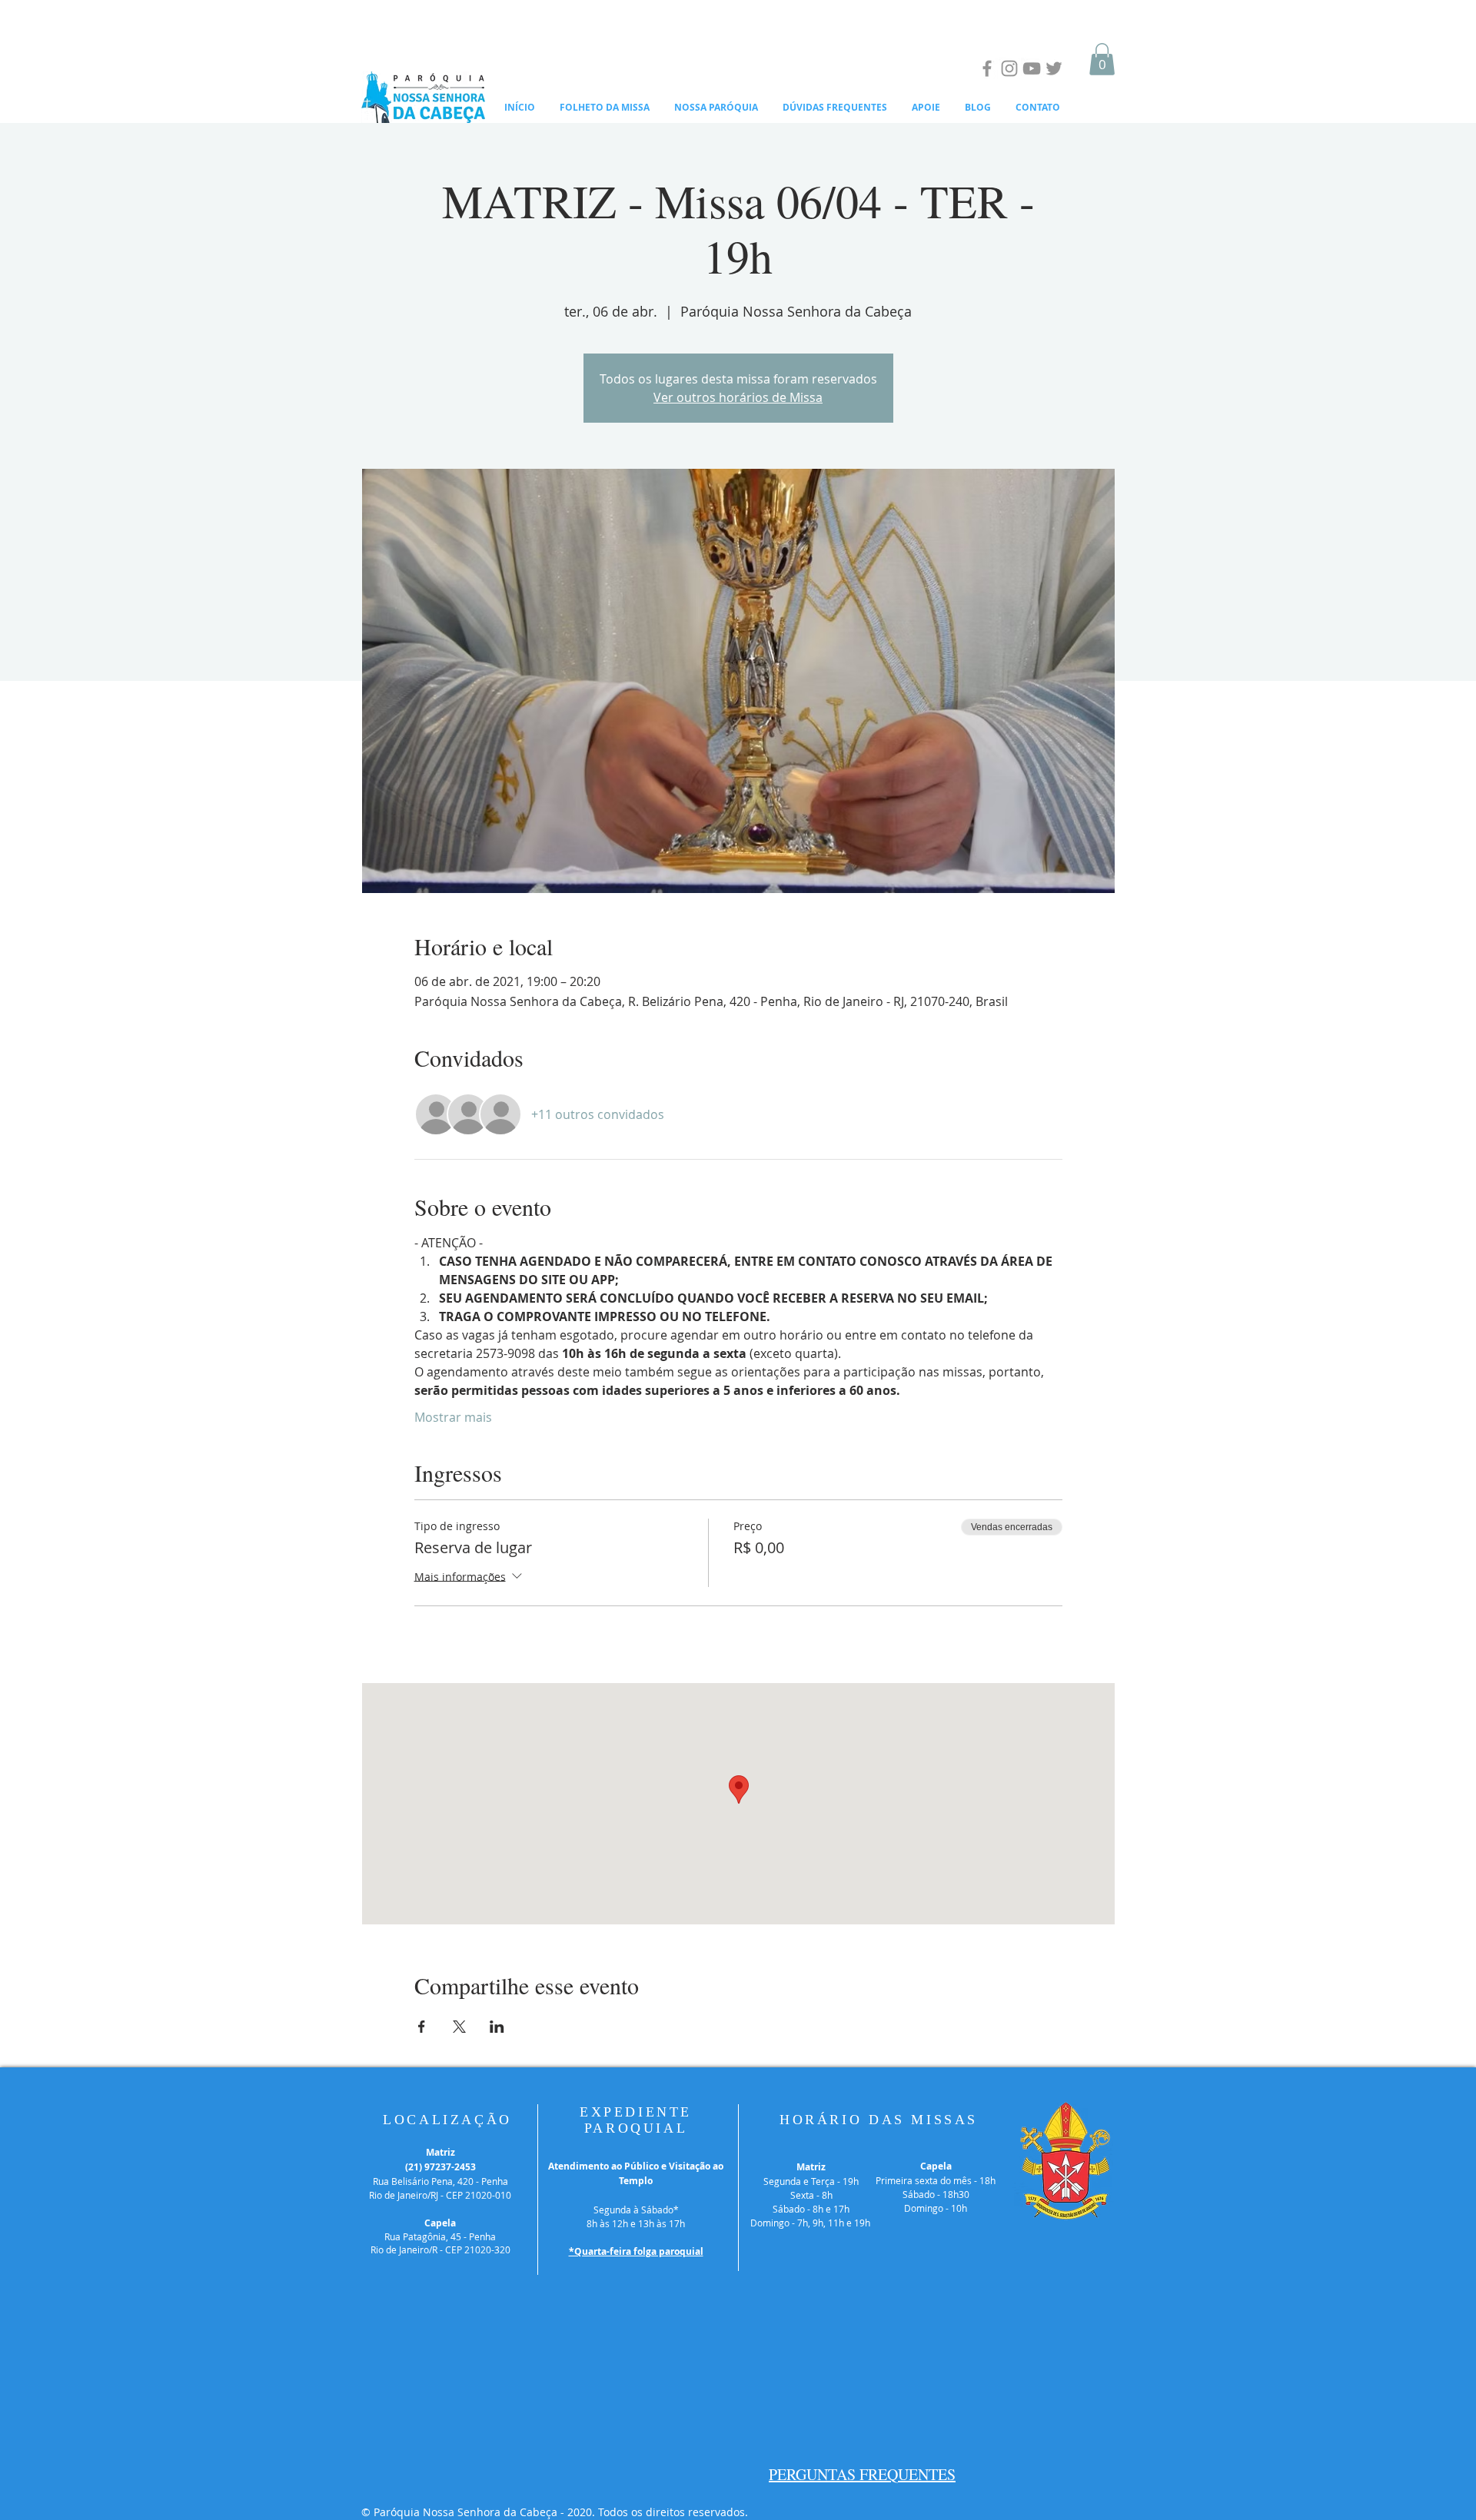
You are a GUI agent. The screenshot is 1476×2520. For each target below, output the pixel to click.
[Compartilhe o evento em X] (459, 2027)
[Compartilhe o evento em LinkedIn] (497, 2027)
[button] (1102, 59)
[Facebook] (987, 68)
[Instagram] (1009, 68)
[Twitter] (1054, 68)
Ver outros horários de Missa (738, 397)
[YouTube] (1032, 68)
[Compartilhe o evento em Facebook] (422, 2027)
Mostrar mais (453, 1417)
